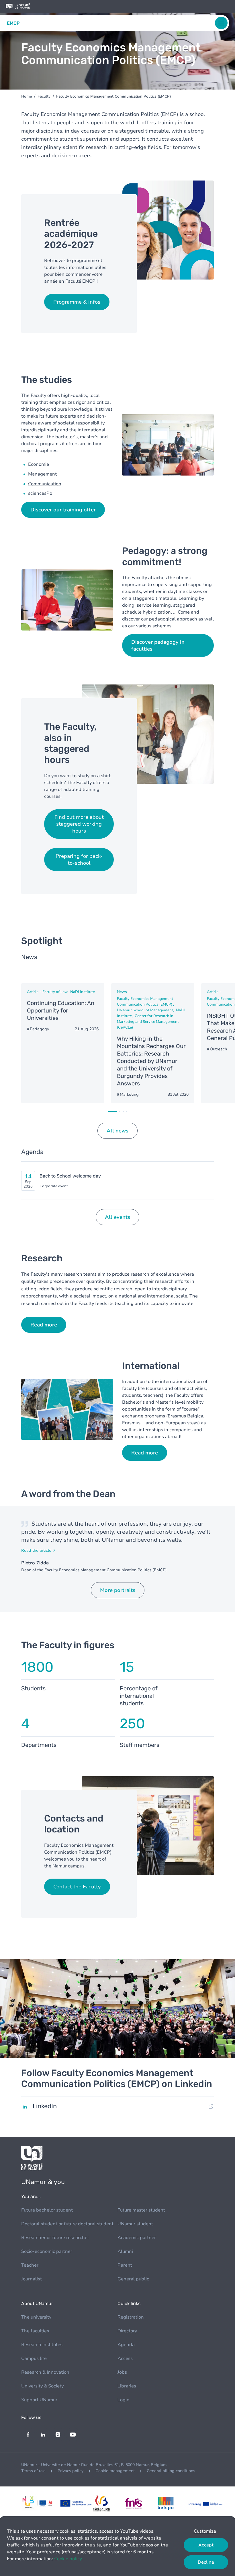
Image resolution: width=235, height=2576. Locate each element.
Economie (39, 464)
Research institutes (42, 2345)
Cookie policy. (68, 2559)
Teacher (30, 2265)
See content (63, 1043)
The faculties (35, 2331)
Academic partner (137, 2238)
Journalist (32, 2279)
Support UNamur (39, 2400)
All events (117, 1217)
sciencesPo (40, 493)
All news (117, 1131)
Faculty (44, 96)
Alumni (125, 2251)
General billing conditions (171, 2471)
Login (124, 2400)
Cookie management (115, 2471)
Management (42, 474)
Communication (45, 484)
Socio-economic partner (47, 2251)
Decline (206, 2562)
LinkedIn (45, 2106)
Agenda (126, 2345)
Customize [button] (205, 2531)
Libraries (127, 2386)
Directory (127, 2331)
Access (125, 2358)
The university (36, 2317)
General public (133, 2279)
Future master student (141, 2210)
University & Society (42, 2386)
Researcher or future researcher (55, 2238)
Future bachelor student (47, 2210)
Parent (125, 2265)
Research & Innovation (45, 2372)
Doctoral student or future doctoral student (67, 2224)
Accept (206, 2545)
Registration (131, 2317)
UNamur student (135, 2224)
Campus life (34, 2358)
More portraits (118, 1590)
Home (27, 96)
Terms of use (33, 2471)
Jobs (122, 2372)
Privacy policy (70, 2471)
